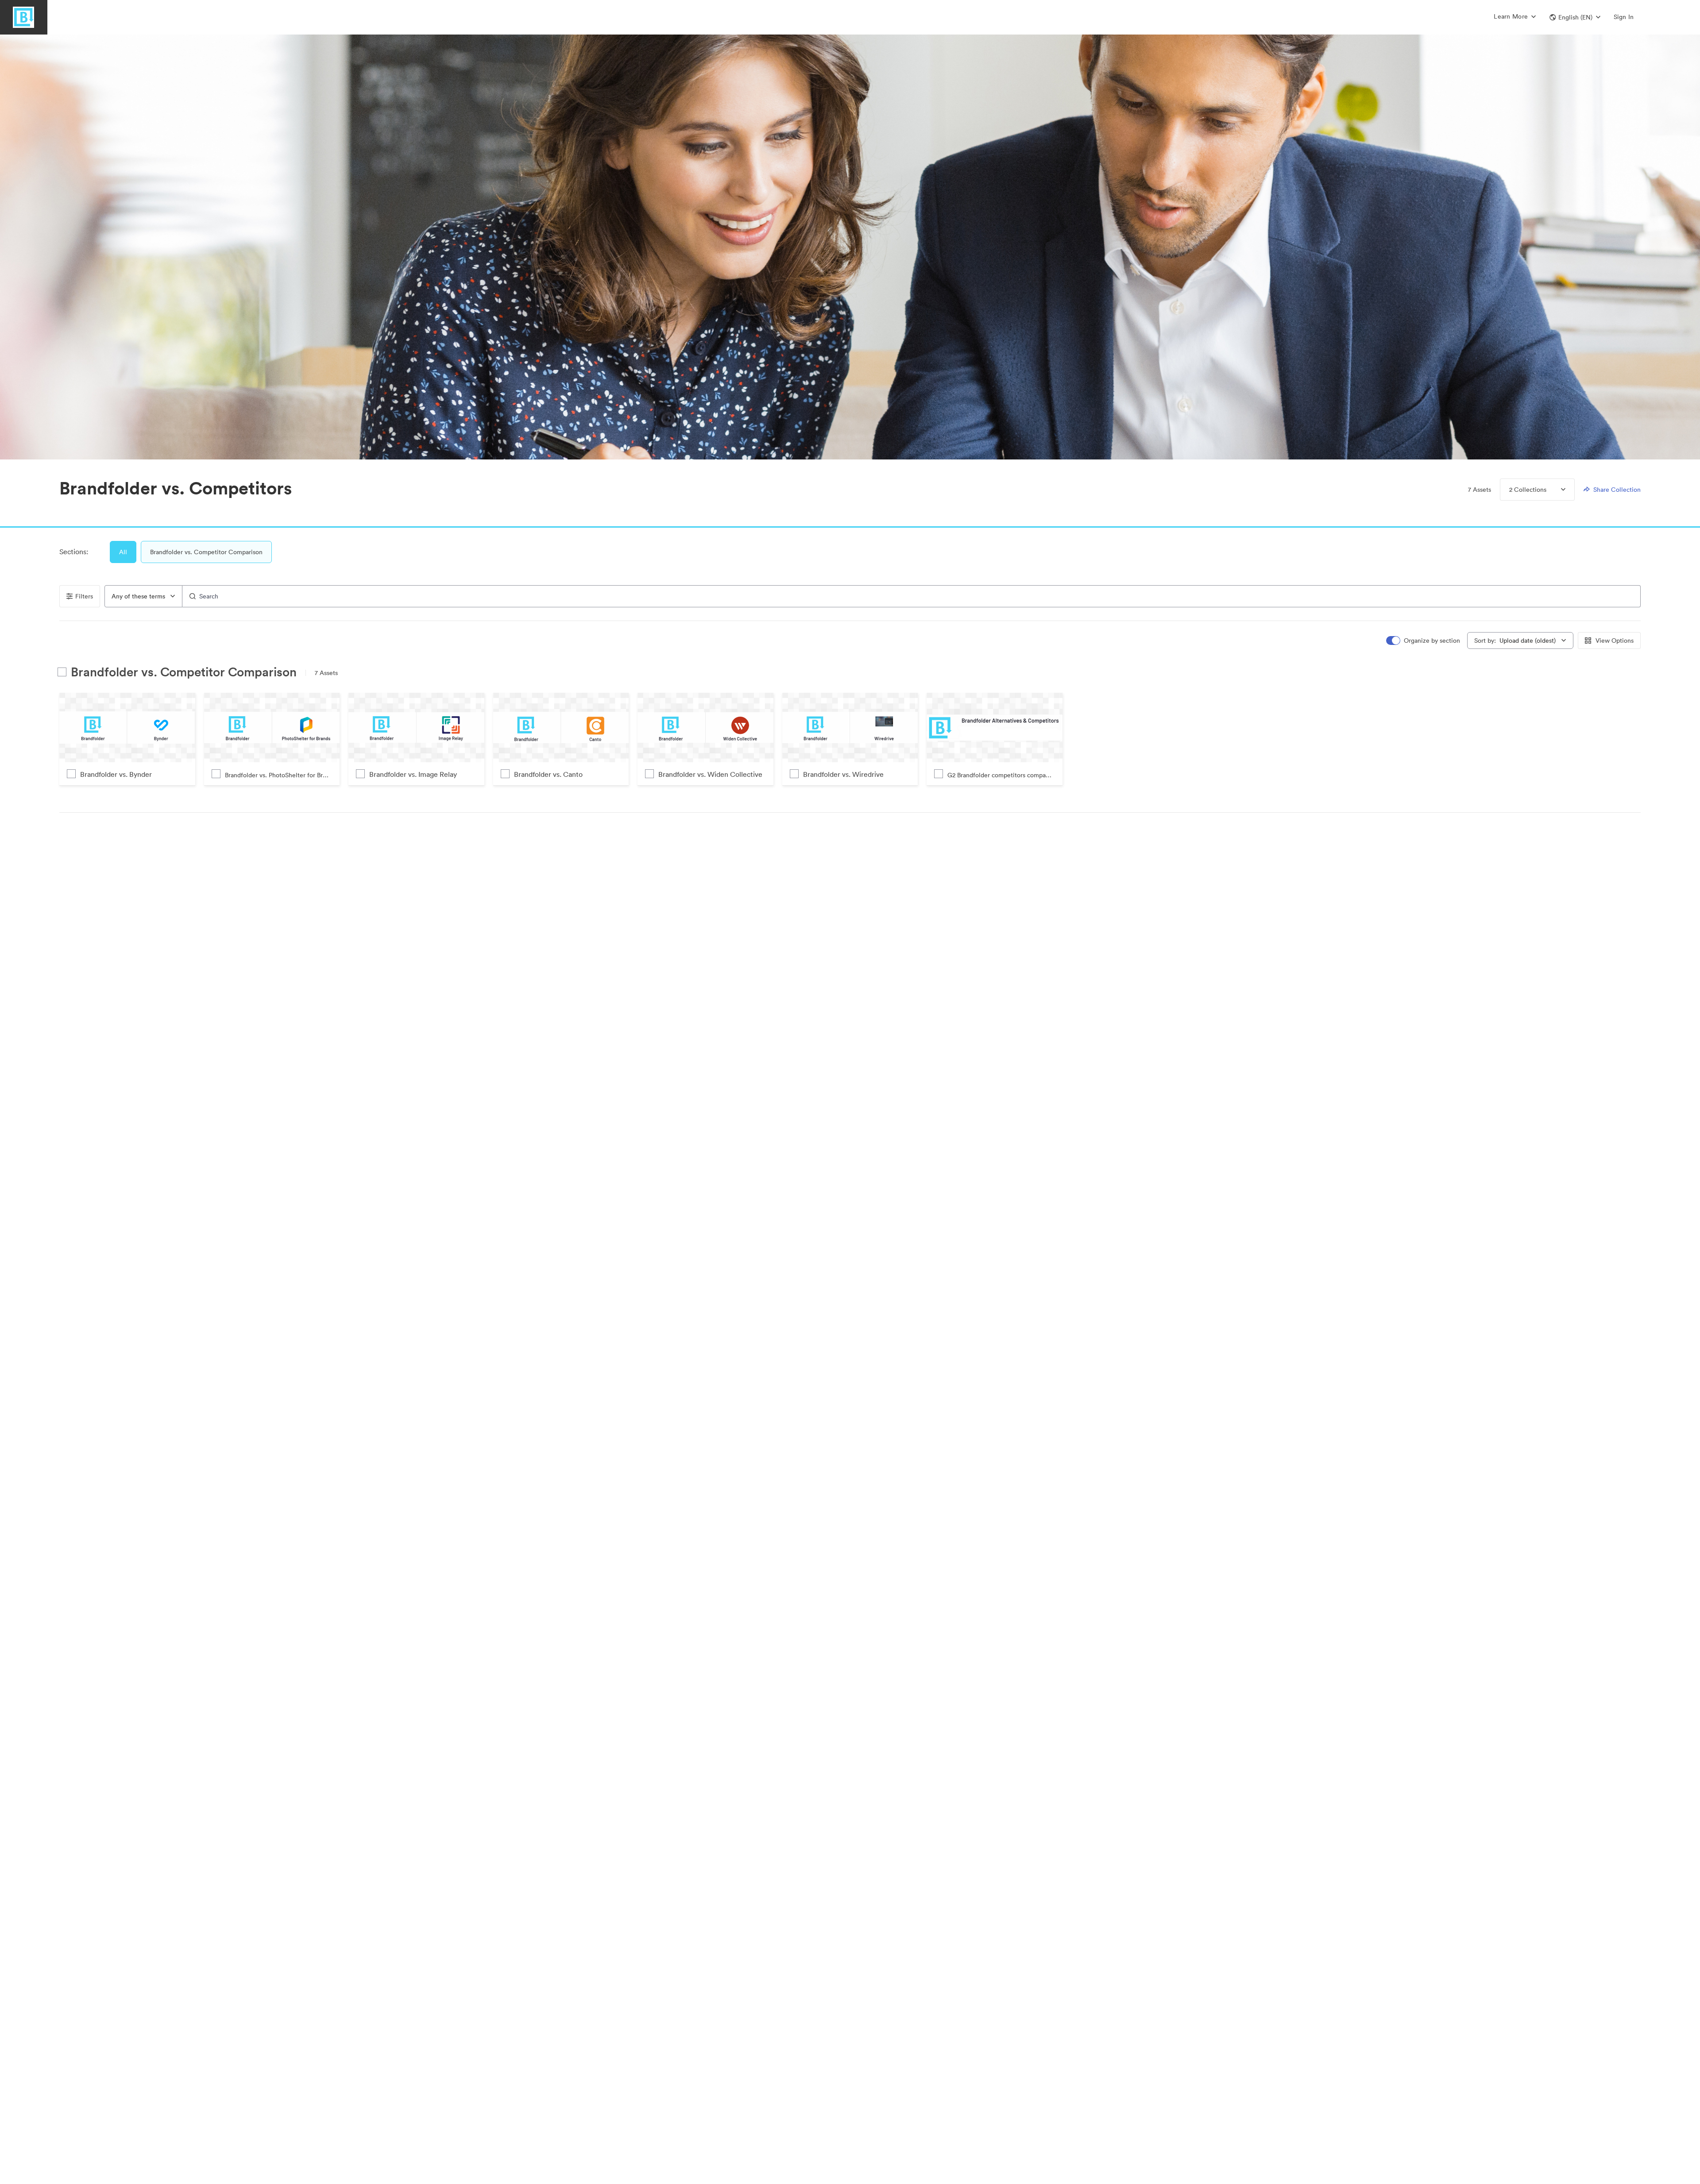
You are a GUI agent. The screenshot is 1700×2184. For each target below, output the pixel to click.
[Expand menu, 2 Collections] (1556, 490)
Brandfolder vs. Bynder (116, 774)
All (123, 552)
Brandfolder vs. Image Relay (413, 774)
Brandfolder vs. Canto (548, 774)
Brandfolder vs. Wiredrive (843, 774)
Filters (84, 596)
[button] (1575, 17)
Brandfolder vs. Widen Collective (710, 774)
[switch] (1424, 641)
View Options (1615, 641)
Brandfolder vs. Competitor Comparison (206, 552)
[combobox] (143, 596)
